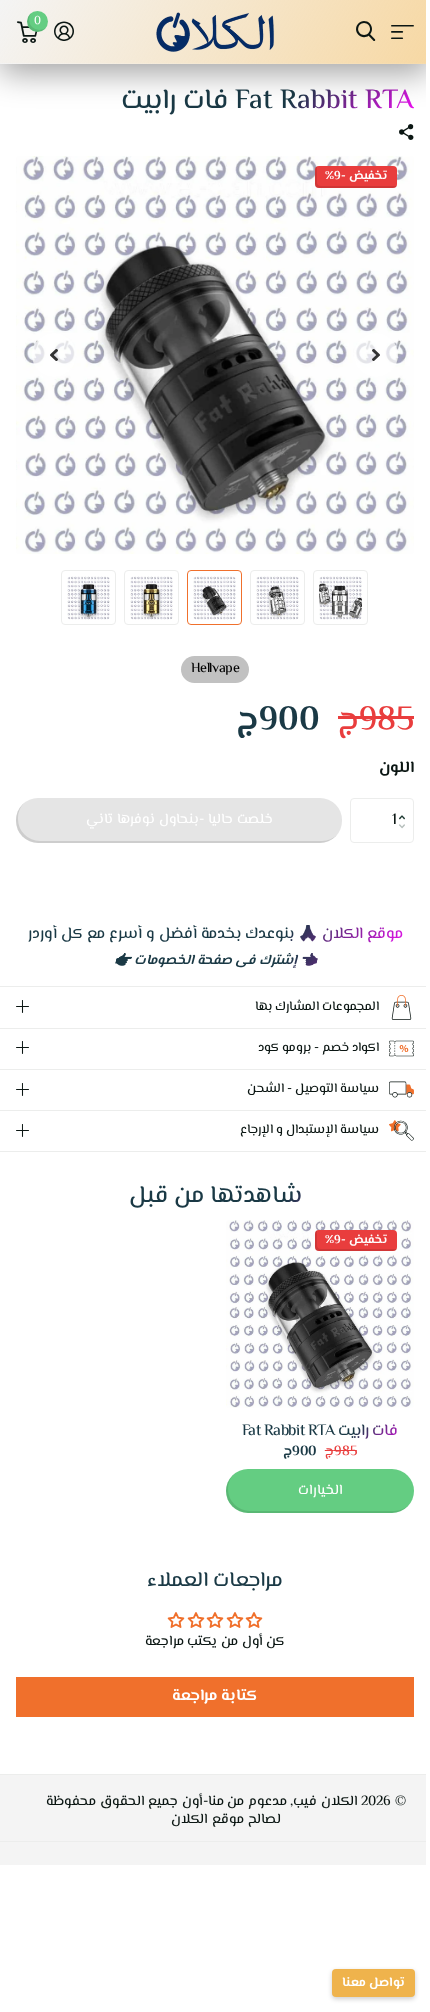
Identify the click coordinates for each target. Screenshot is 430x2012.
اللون (396, 769)
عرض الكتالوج (402, 31)
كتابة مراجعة (207, 1696)
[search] (365, 31)
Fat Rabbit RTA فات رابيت (305, 1431)
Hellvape (215, 669)
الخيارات (305, 1491)
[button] (406, 804)
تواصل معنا (358, 1983)
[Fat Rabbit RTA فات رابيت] (305, 1314)
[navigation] (376, 355)
